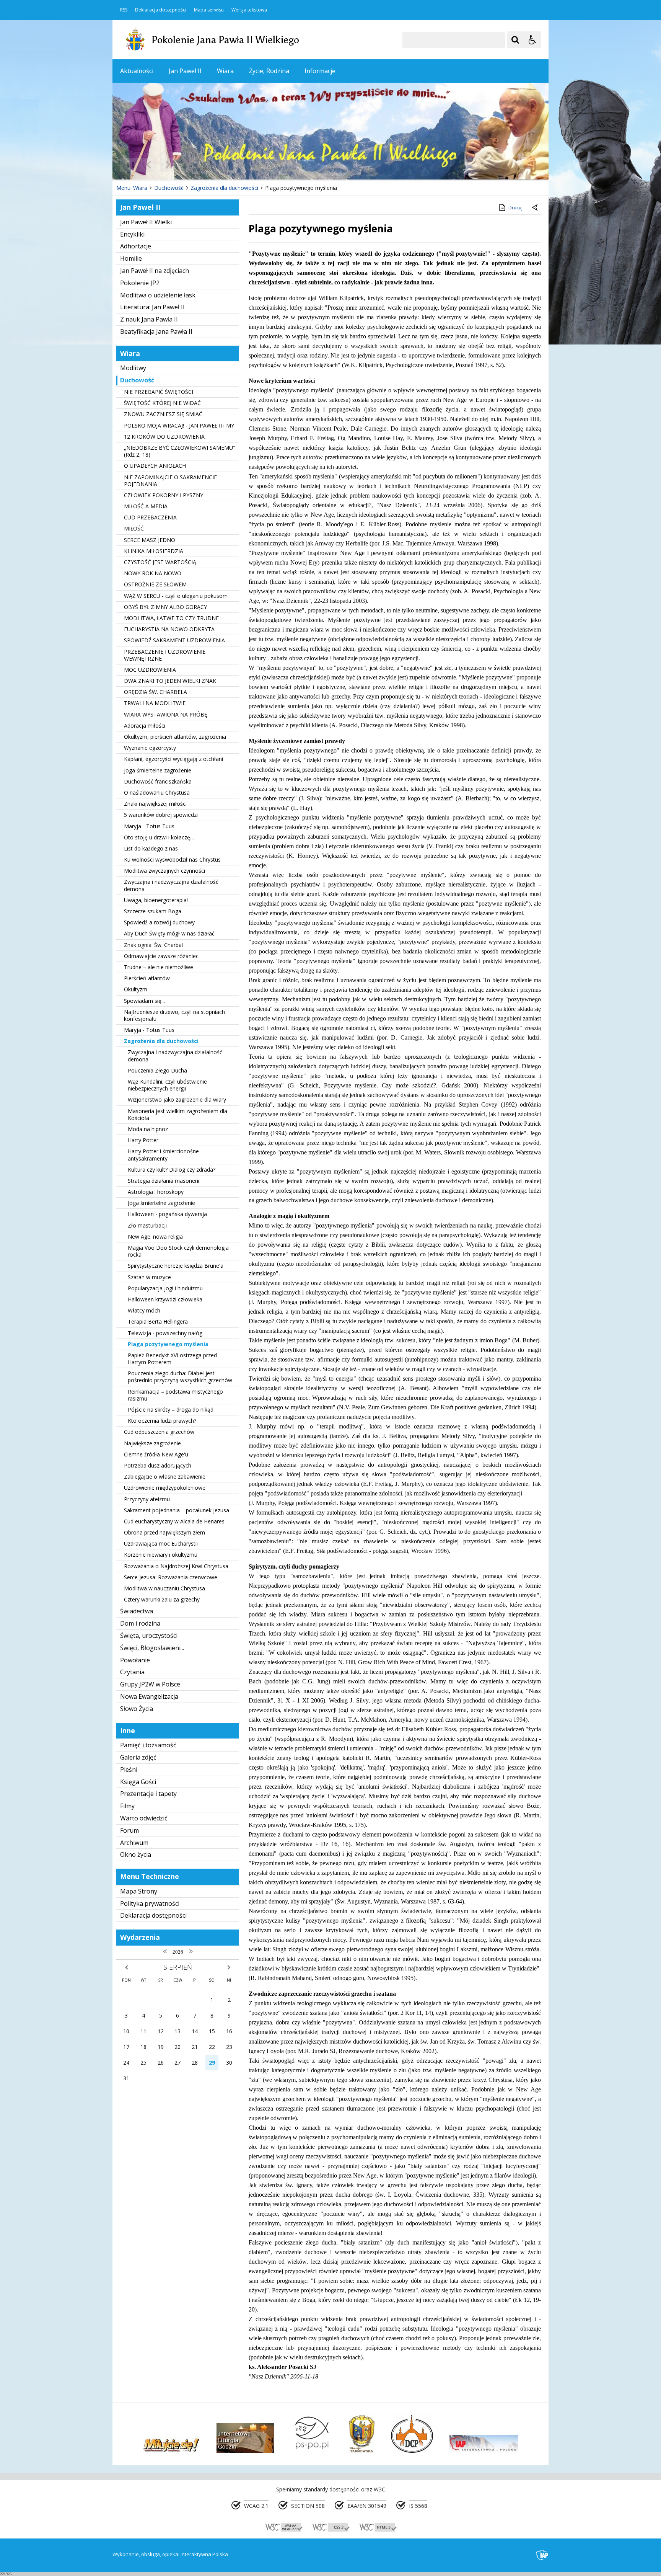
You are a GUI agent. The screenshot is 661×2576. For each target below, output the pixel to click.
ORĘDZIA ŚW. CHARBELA (155, 692)
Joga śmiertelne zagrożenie (158, 770)
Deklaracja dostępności (161, 10)
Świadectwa (137, 1611)
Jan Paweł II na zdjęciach (155, 271)
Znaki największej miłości (155, 804)
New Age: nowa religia (155, 1237)
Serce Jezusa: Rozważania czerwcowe (171, 1577)
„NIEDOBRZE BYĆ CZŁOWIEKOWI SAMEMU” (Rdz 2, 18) (179, 451)
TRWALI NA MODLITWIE (155, 703)
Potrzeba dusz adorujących (158, 1465)
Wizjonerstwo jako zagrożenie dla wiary (177, 1099)
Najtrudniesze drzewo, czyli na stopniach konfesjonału (174, 1015)
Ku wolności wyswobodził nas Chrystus (172, 859)
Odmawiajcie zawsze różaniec (161, 956)
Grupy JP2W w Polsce (150, 1684)
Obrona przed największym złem (164, 1532)
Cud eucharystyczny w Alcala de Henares (174, 1521)
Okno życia (136, 1854)
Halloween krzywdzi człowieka (165, 1299)
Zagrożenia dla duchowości (161, 1041)
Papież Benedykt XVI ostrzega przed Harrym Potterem (172, 1359)
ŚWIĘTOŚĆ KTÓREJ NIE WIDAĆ (162, 403)
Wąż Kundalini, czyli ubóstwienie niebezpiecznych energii (167, 1085)
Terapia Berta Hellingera (158, 1321)
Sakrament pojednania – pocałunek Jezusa (177, 1510)
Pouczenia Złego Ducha (157, 1070)
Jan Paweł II (185, 71)
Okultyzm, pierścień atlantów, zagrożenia (175, 737)
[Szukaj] (515, 40)
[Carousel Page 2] (194, 165)
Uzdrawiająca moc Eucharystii (161, 1543)
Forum (129, 1830)
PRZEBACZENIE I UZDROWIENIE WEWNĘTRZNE (165, 655)
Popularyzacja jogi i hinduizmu (165, 1288)
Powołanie (135, 1660)
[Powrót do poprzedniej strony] (536, 208)
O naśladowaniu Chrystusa (157, 793)
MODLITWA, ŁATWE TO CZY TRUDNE (171, 618)
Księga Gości (138, 1782)
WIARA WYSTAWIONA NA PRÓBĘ (166, 714)
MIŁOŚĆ (134, 528)
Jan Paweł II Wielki (146, 222)
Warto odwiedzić (144, 1818)
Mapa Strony (139, 1891)
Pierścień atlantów (147, 978)
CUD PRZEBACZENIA (150, 517)
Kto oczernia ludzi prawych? (162, 1421)
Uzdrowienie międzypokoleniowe (165, 1488)
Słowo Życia (137, 1709)
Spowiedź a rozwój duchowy (159, 922)
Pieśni (129, 1770)
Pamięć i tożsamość (148, 1745)
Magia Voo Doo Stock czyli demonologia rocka (178, 1251)
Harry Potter (143, 1140)
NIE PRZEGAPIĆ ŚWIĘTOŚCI (159, 392)
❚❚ (128, 164)
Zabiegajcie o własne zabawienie (165, 1477)
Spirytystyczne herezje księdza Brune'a (176, 1266)
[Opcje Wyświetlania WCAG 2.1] (532, 40)
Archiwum (134, 1843)
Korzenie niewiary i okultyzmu (161, 1555)
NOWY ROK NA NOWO (153, 573)
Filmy (127, 1806)
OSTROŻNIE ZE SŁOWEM (155, 584)
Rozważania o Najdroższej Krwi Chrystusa (176, 1566)
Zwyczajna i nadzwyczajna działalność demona (171, 885)
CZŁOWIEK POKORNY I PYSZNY (164, 495)
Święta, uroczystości (149, 1636)
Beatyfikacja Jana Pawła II (156, 331)
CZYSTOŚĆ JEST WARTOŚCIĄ (160, 562)
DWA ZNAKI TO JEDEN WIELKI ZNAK (170, 681)
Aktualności (137, 71)
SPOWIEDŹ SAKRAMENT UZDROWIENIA (174, 640)
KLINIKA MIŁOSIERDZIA (154, 551)
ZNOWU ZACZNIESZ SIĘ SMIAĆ (163, 414)
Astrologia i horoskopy (156, 1192)
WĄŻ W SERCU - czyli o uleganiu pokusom (176, 596)
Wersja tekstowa (249, 10)
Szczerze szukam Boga (153, 911)
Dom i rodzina (140, 1623)
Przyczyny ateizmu (147, 1499)
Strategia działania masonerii (164, 1181)
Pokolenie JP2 (140, 283)
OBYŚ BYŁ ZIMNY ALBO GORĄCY (165, 607)
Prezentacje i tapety (148, 1794)
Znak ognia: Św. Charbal (153, 945)
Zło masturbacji (147, 1225)
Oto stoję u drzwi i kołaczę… (159, 837)
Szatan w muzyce (149, 1277)
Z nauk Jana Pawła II (149, 319)
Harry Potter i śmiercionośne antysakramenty (163, 1155)
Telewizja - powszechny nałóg (165, 1333)
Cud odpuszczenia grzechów (159, 1432)
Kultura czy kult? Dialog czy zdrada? (172, 1170)
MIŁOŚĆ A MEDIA (146, 506)
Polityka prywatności (150, 1903)
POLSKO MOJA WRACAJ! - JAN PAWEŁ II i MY (179, 425)
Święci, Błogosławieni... (152, 1648)
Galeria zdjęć (138, 1757)
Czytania (132, 1672)
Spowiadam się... (144, 1001)
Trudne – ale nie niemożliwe (159, 967)
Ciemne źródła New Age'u (156, 1454)
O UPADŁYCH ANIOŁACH (155, 466)
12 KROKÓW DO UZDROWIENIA (164, 437)
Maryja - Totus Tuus (149, 826)
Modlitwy (133, 368)
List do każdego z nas (151, 848)
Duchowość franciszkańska (158, 781)
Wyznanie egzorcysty (150, 748)
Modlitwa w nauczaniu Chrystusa (164, 1588)
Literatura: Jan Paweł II (152, 307)
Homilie (131, 258)
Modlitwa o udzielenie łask (158, 295)
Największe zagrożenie (152, 1443)
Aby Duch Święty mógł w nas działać (169, 933)
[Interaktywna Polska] (542, 2555)
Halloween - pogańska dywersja (167, 1214)
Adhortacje (136, 246)
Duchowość (137, 380)
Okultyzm (136, 989)
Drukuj (515, 208)
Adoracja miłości (145, 726)
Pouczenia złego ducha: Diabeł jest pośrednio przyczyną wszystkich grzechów (180, 1377)
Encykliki (132, 234)
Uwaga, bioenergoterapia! (156, 900)
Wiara (225, 71)
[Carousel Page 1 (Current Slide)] (187, 165)
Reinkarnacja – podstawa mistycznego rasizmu (175, 1395)
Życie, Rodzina (269, 71)
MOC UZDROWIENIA (150, 670)
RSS (124, 10)
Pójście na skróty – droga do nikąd (171, 1410)
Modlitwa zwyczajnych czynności (164, 871)
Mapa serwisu (209, 10)
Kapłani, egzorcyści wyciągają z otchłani (173, 759)
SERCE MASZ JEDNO (150, 540)
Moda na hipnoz (148, 1129)
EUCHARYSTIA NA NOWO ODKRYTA (169, 629)
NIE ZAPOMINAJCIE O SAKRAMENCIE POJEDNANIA (170, 481)
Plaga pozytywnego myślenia (168, 1344)
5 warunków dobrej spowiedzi (161, 815)
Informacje (320, 71)
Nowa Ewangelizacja (149, 1696)
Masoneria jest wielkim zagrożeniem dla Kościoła (177, 1114)
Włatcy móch (144, 1310)
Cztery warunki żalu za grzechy (162, 1599)
